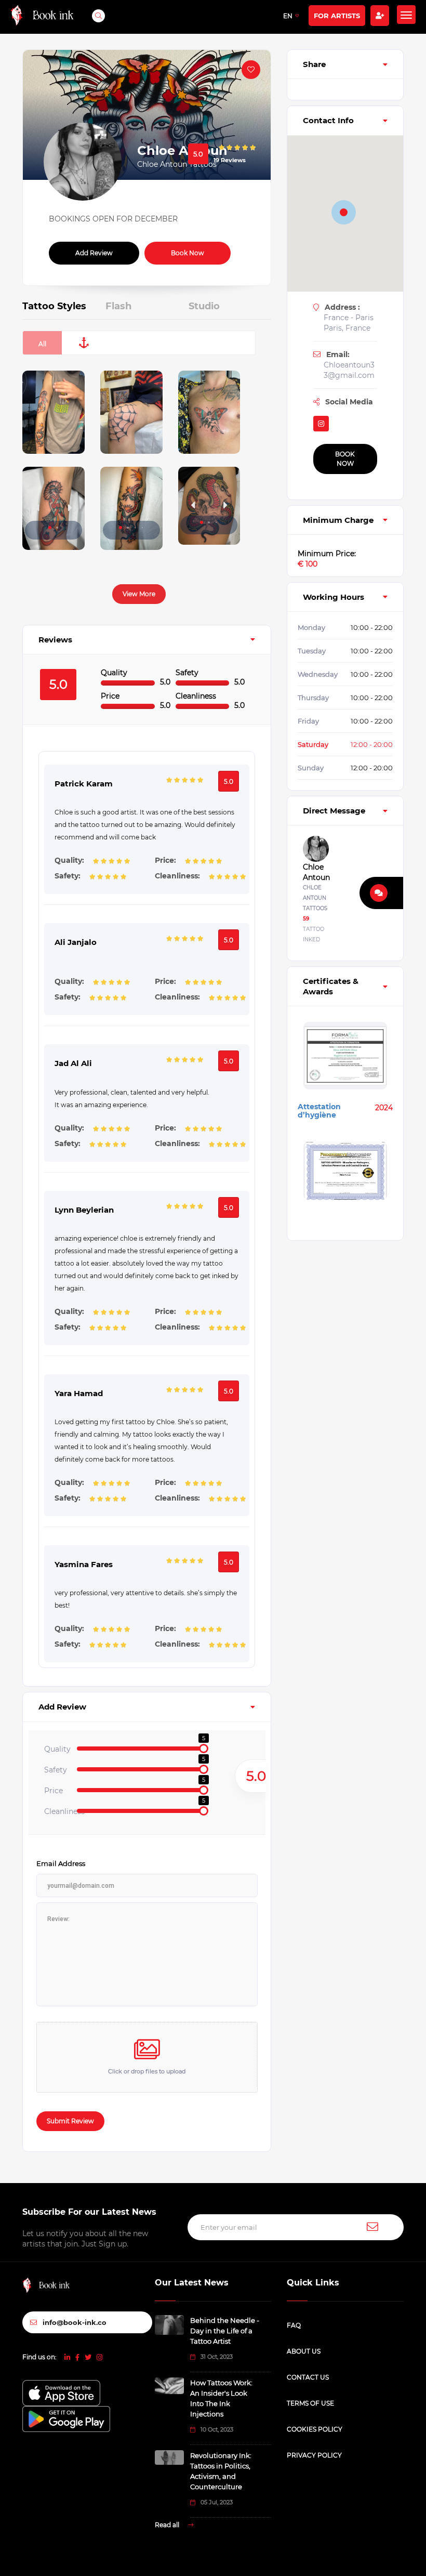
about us (304, 2351)
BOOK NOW (345, 459)
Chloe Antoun (314, 872)
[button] (50, 528)
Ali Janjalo (76, 942)
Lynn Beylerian (84, 1210)
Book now (188, 253)
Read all (168, 2525)
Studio (204, 306)
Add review (94, 253)
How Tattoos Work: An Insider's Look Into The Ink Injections (221, 2398)
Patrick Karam (84, 784)
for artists (337, 16)
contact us (308, 2377)
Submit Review (70, 2121)
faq (294, 2325)
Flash (118, 306)
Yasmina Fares (84, 1564)
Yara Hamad (79, 1393)
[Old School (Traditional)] (84, 343)
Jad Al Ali (73, 1063)
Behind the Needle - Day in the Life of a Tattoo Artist (225, 2331)
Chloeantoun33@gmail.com (349, 370)
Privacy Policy (314, 2455)
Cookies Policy (315, 2429)
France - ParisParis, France (349, 323)
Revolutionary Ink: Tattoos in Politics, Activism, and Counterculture (221, 2471)
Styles (54, 306)
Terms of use (310, 2403)
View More (139, 594)
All (42, 344)
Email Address (61, 1863)
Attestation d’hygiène (319, 1111)
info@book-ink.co (75, 2322)
